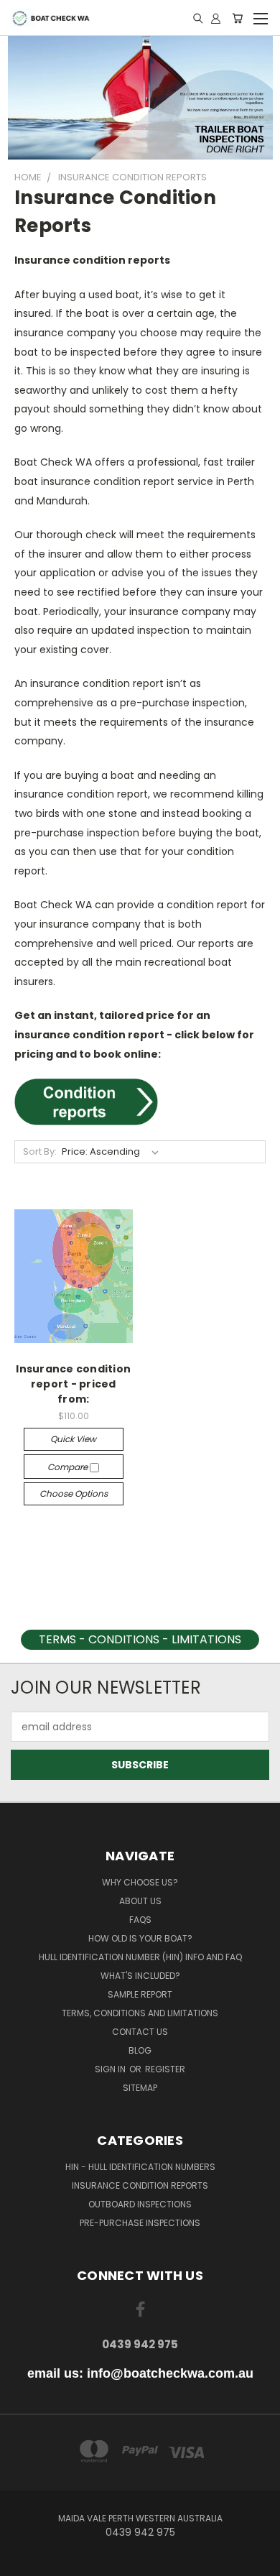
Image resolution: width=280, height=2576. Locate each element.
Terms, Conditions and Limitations (140, 2013)
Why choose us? (140, 1882)
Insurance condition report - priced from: (73, 1384)
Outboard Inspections (140, 2204)
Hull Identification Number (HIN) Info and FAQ (140, 1957)
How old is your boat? (140, 1938)
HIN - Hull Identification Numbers (140, 2167)
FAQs (140, 1920)
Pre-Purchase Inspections (140, 2223)
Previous (22, 2562)
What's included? (140, 1976)
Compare (69, 1467)
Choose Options (74, 1494)
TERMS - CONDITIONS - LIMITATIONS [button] (140, 1639)
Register (165, 2069)
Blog (140, 2050)
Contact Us (140, 2032)
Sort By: (40, 1151)
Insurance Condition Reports (140, 2185)
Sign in (111, 2069)
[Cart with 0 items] (237, 18)
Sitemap (140, 2088)
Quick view (73, 1439)
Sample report (140, 1994)
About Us (140, 1901)
